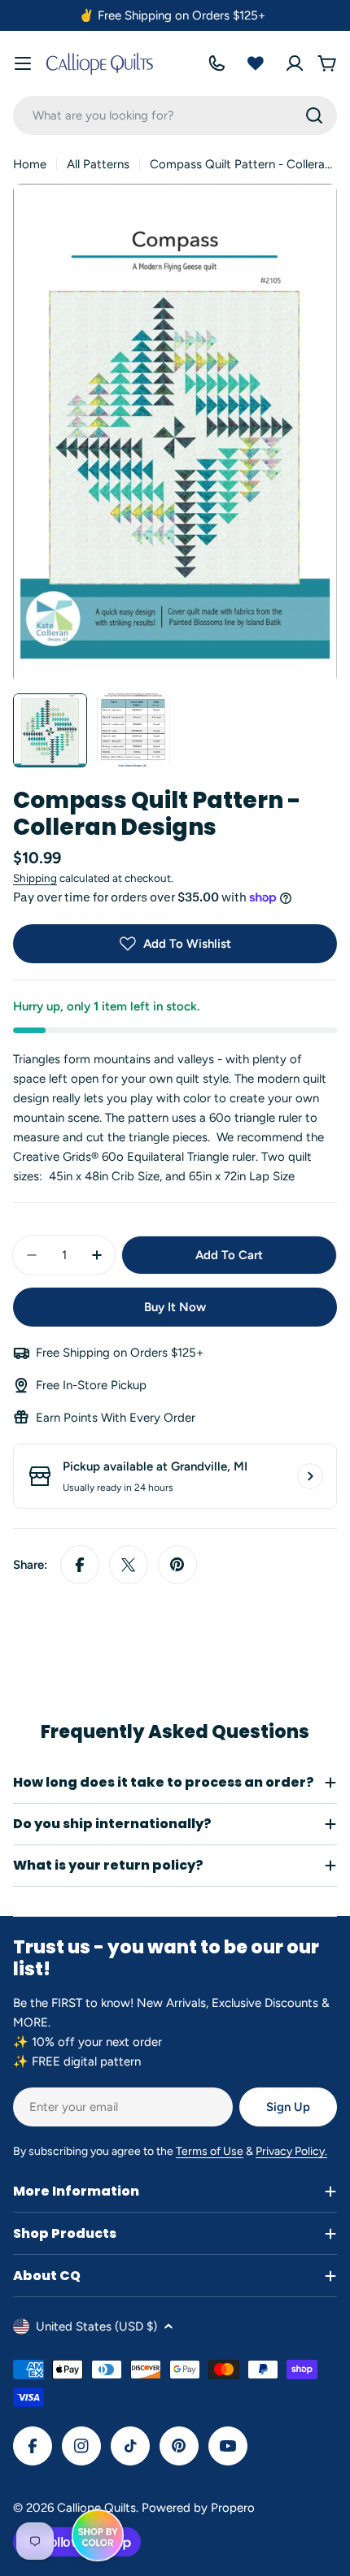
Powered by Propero (198, 2508)
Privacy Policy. (291, 2151)
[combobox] (175, 115)
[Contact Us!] (217, 63)
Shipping (35, 878)
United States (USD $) (96, 2326)
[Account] (295, 63)
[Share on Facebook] (80, 1565)
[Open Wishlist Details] (256, 63)
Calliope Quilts (96, 2508)
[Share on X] (129, 1565)
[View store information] (310, 1476)
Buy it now (175, 1307)
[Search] (314, 115)
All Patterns (98, 164)
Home (30, 164)
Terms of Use (210, 2151)
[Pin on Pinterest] (177, 1565)
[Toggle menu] (23, 63)
